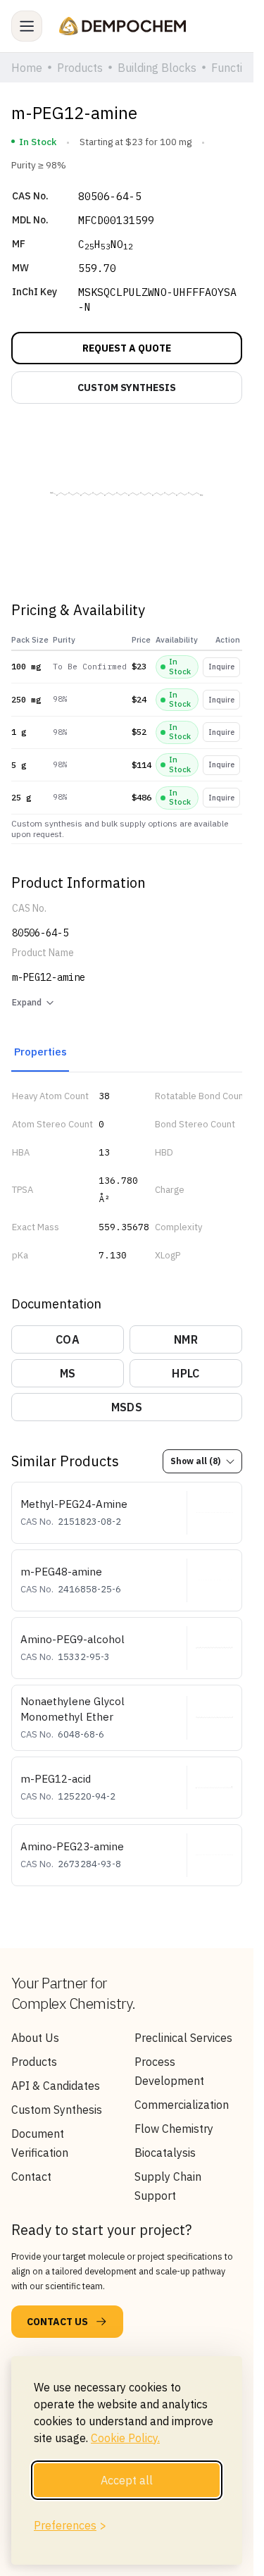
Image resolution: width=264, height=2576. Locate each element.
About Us (35, 2038)
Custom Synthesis (57, 2110)
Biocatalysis (165, 2153)
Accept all (127, 2480)
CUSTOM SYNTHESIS (127, 388)
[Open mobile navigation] (27, 26)
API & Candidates (56, 2086)
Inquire (221, 667)
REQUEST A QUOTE (127, 348)
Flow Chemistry (174, 2129)
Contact (31, 2176)
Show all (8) (195, 1461)
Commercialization (182, 2105)
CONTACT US (57, 2322)
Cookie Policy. (125, 2438)
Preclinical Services (183, 2038)
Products (34, 2062)
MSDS (127, 1407)
